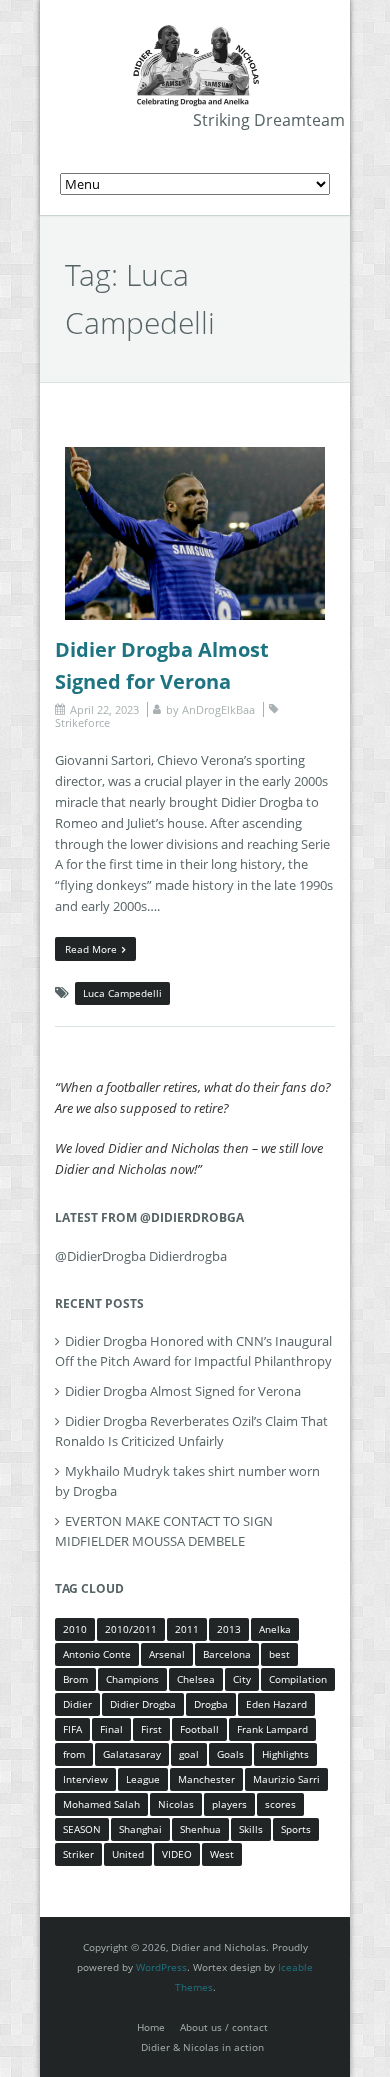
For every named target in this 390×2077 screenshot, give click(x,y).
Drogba (211, 1704)
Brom (75, 1679)
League (143, 1779)
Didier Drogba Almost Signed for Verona (183, 1391)
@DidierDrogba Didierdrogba (141, 1256)
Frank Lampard (272, 1729)
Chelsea (196, 1679)
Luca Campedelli (122, 993)
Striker (78, 1854)
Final (111, 1729)
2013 (229, 1629)
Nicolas (176, 1804)
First (151, 1729)
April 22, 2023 (104, 709)
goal (189, 1754)
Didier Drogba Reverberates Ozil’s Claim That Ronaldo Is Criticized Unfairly (191, 1431)
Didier (77, 1704)
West (222, 1854)
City (242, 1679)
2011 (187, 1629)
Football (199, 1729)
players (229, 1804)
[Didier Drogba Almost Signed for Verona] (195, 457)
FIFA (72, 1729)
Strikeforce (82, 722)
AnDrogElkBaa (218, 709)
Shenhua (200, 1829)
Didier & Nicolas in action (202, 2047)
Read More (91, 949)
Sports (296, 1829)
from (74, 1754)
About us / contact (224, 2027)
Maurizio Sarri (286, 1779)
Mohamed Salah (101, 1804)
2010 (75, 1629)
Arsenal (167, 1654)
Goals (230, 1754)
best (279, 1654)
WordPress (161, 1967)
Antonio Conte (97, 1654)
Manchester (206, 1779)
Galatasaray (132, 1754)
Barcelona (227, 1654)
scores (280, 1804)
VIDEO (177, 1854)
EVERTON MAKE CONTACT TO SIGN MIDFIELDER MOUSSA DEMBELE (164, 1531)
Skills (251, 1829)
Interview (85, 1779)
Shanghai (140, 1829)
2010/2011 (131, 1629)
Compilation (298, 1679)
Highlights (285, 1754)
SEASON (82, 1829)
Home (151, 2027)
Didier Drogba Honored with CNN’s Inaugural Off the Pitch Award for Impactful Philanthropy (193, 1351)
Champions (132, 1679)
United (128, 1854)
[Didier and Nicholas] (195, 30)
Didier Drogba (143, 1704)
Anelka (275, 1629)
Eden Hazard (276, 1704)
